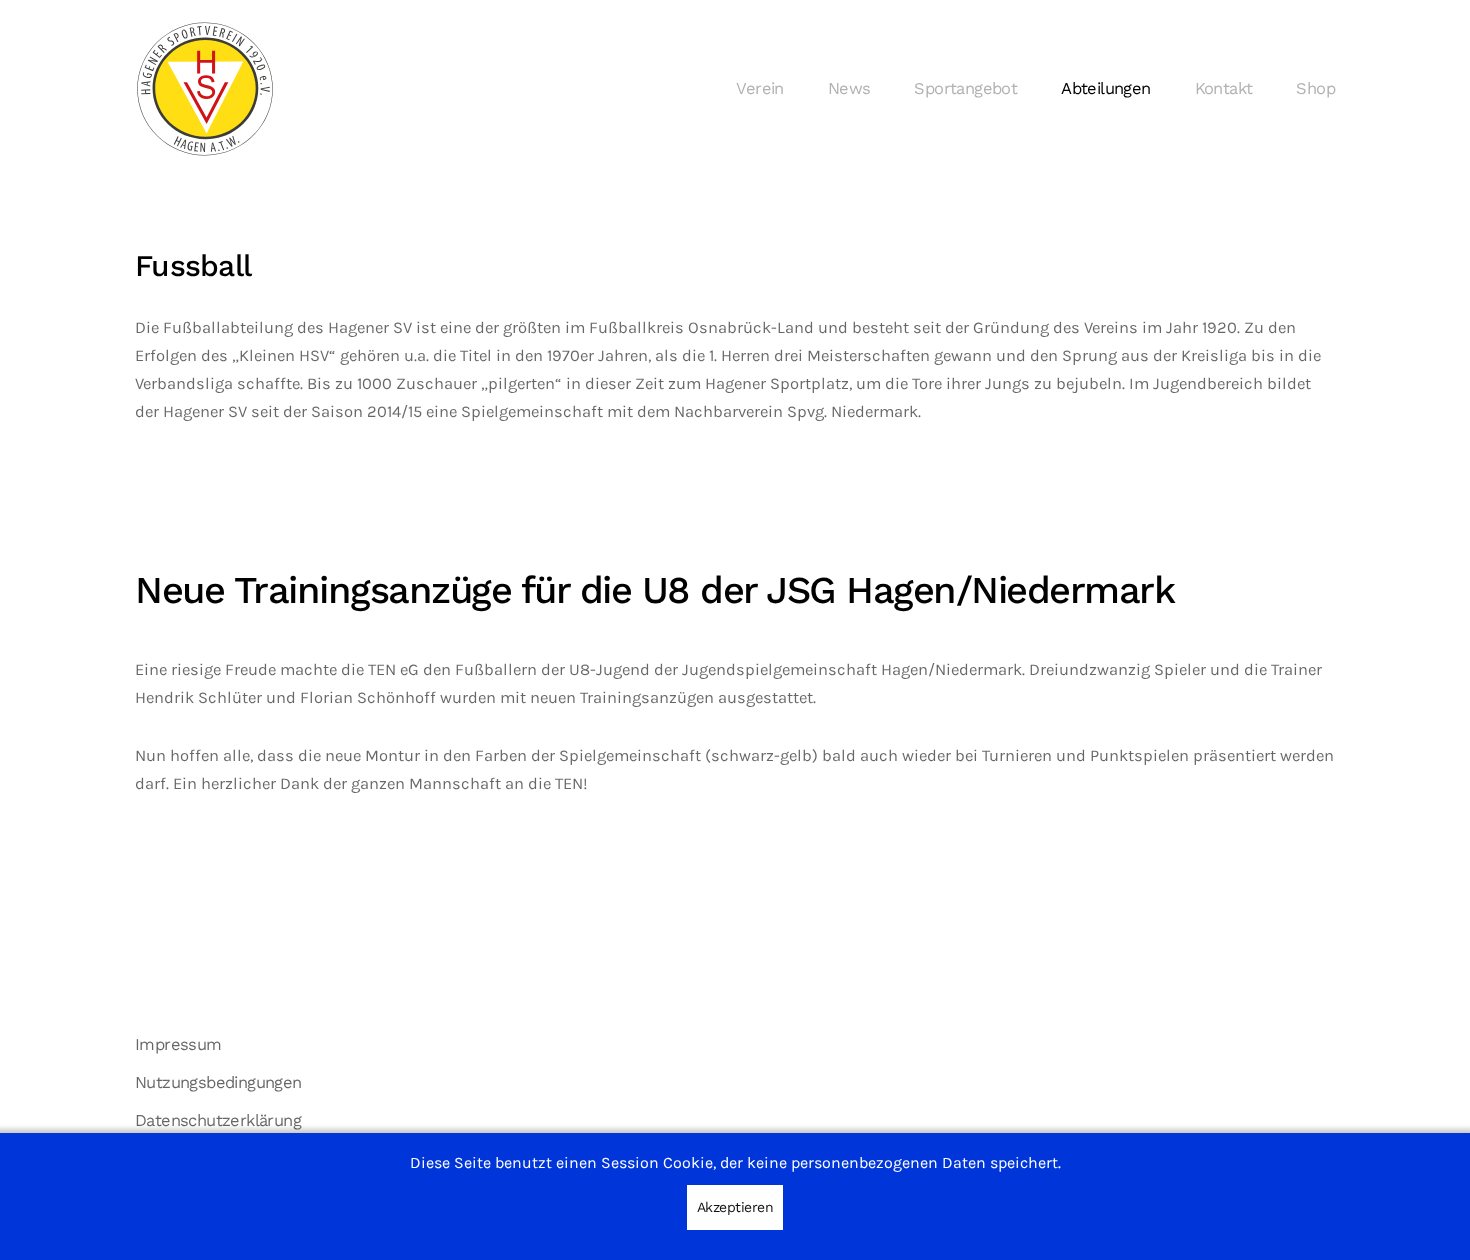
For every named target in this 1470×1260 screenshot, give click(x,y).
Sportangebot (965, 88)
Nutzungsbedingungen (218, 1082)
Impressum (178, 1044)
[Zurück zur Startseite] (205, 89)
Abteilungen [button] (1105, 88)
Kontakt (1224, 88)
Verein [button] (759, 88)
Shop (1315, 88)
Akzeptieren (735, 1207)
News (849, 88)
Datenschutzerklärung (218, 1120)
